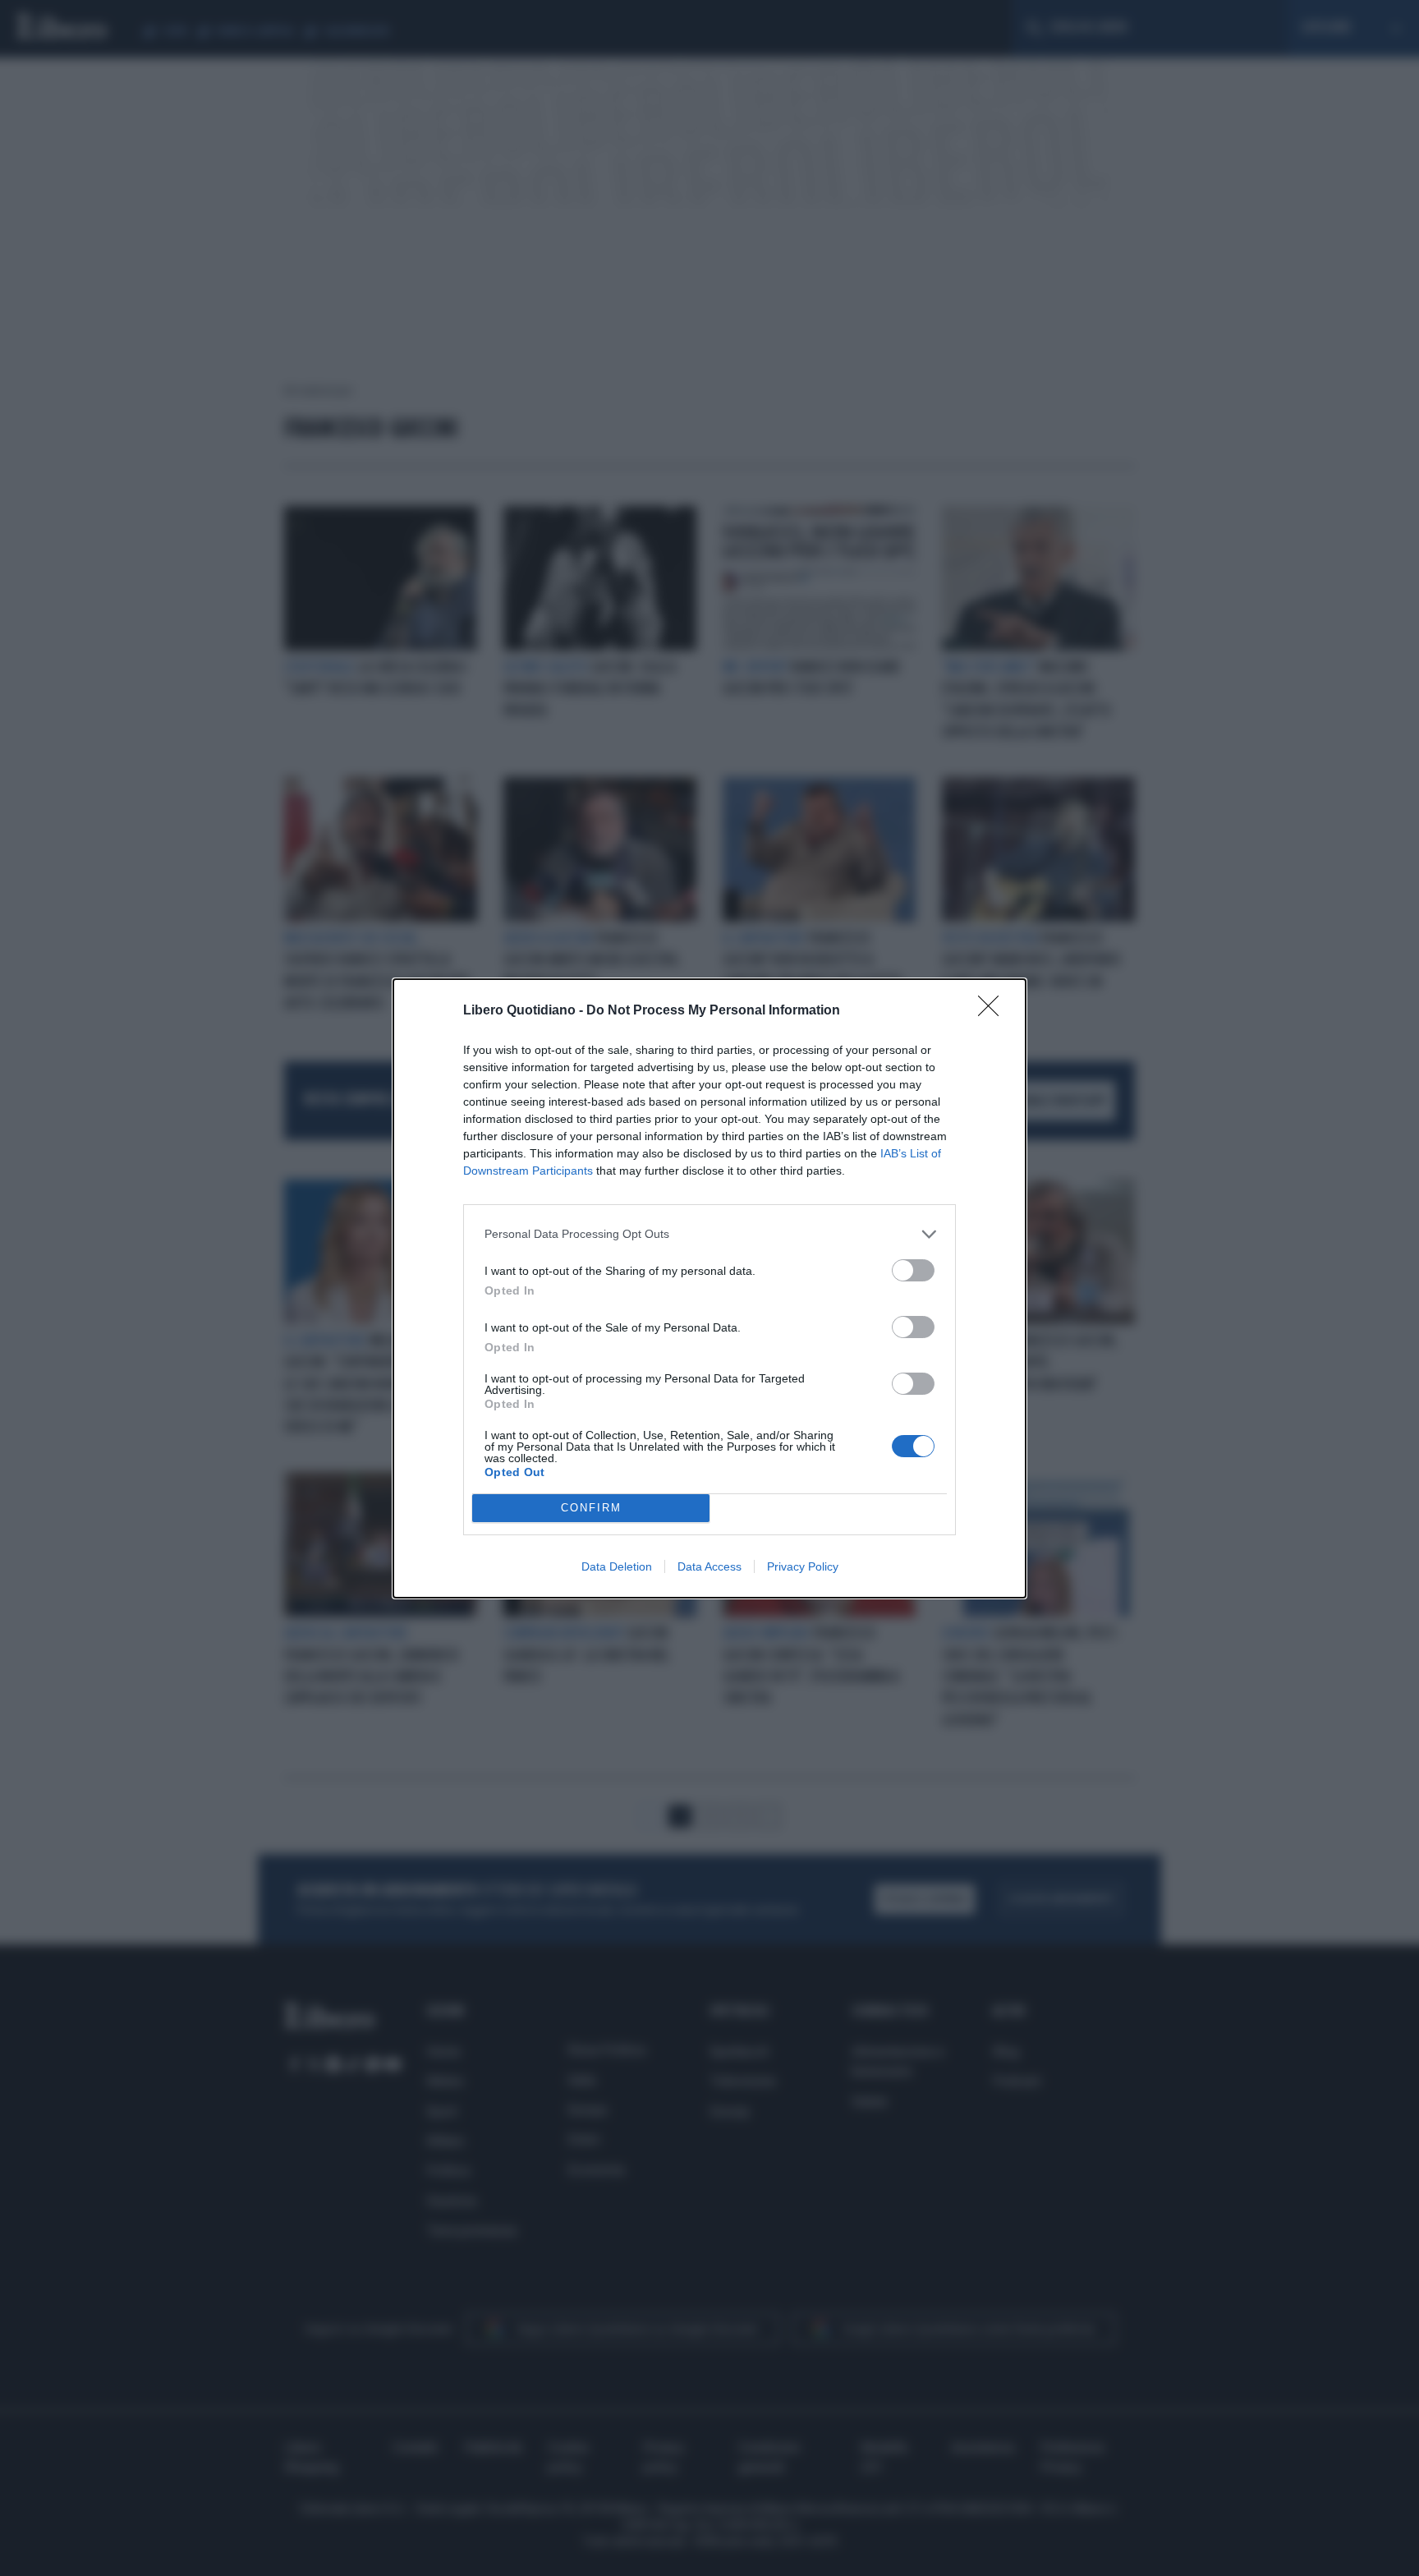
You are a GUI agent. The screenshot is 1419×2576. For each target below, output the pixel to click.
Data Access (709, 1566)
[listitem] (709, 1234)
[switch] (913, 1270)
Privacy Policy (803, 1566)
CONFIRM (591, 1508)
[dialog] (709, 1288)
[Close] (994, 1011)
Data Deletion (617, 1566)
